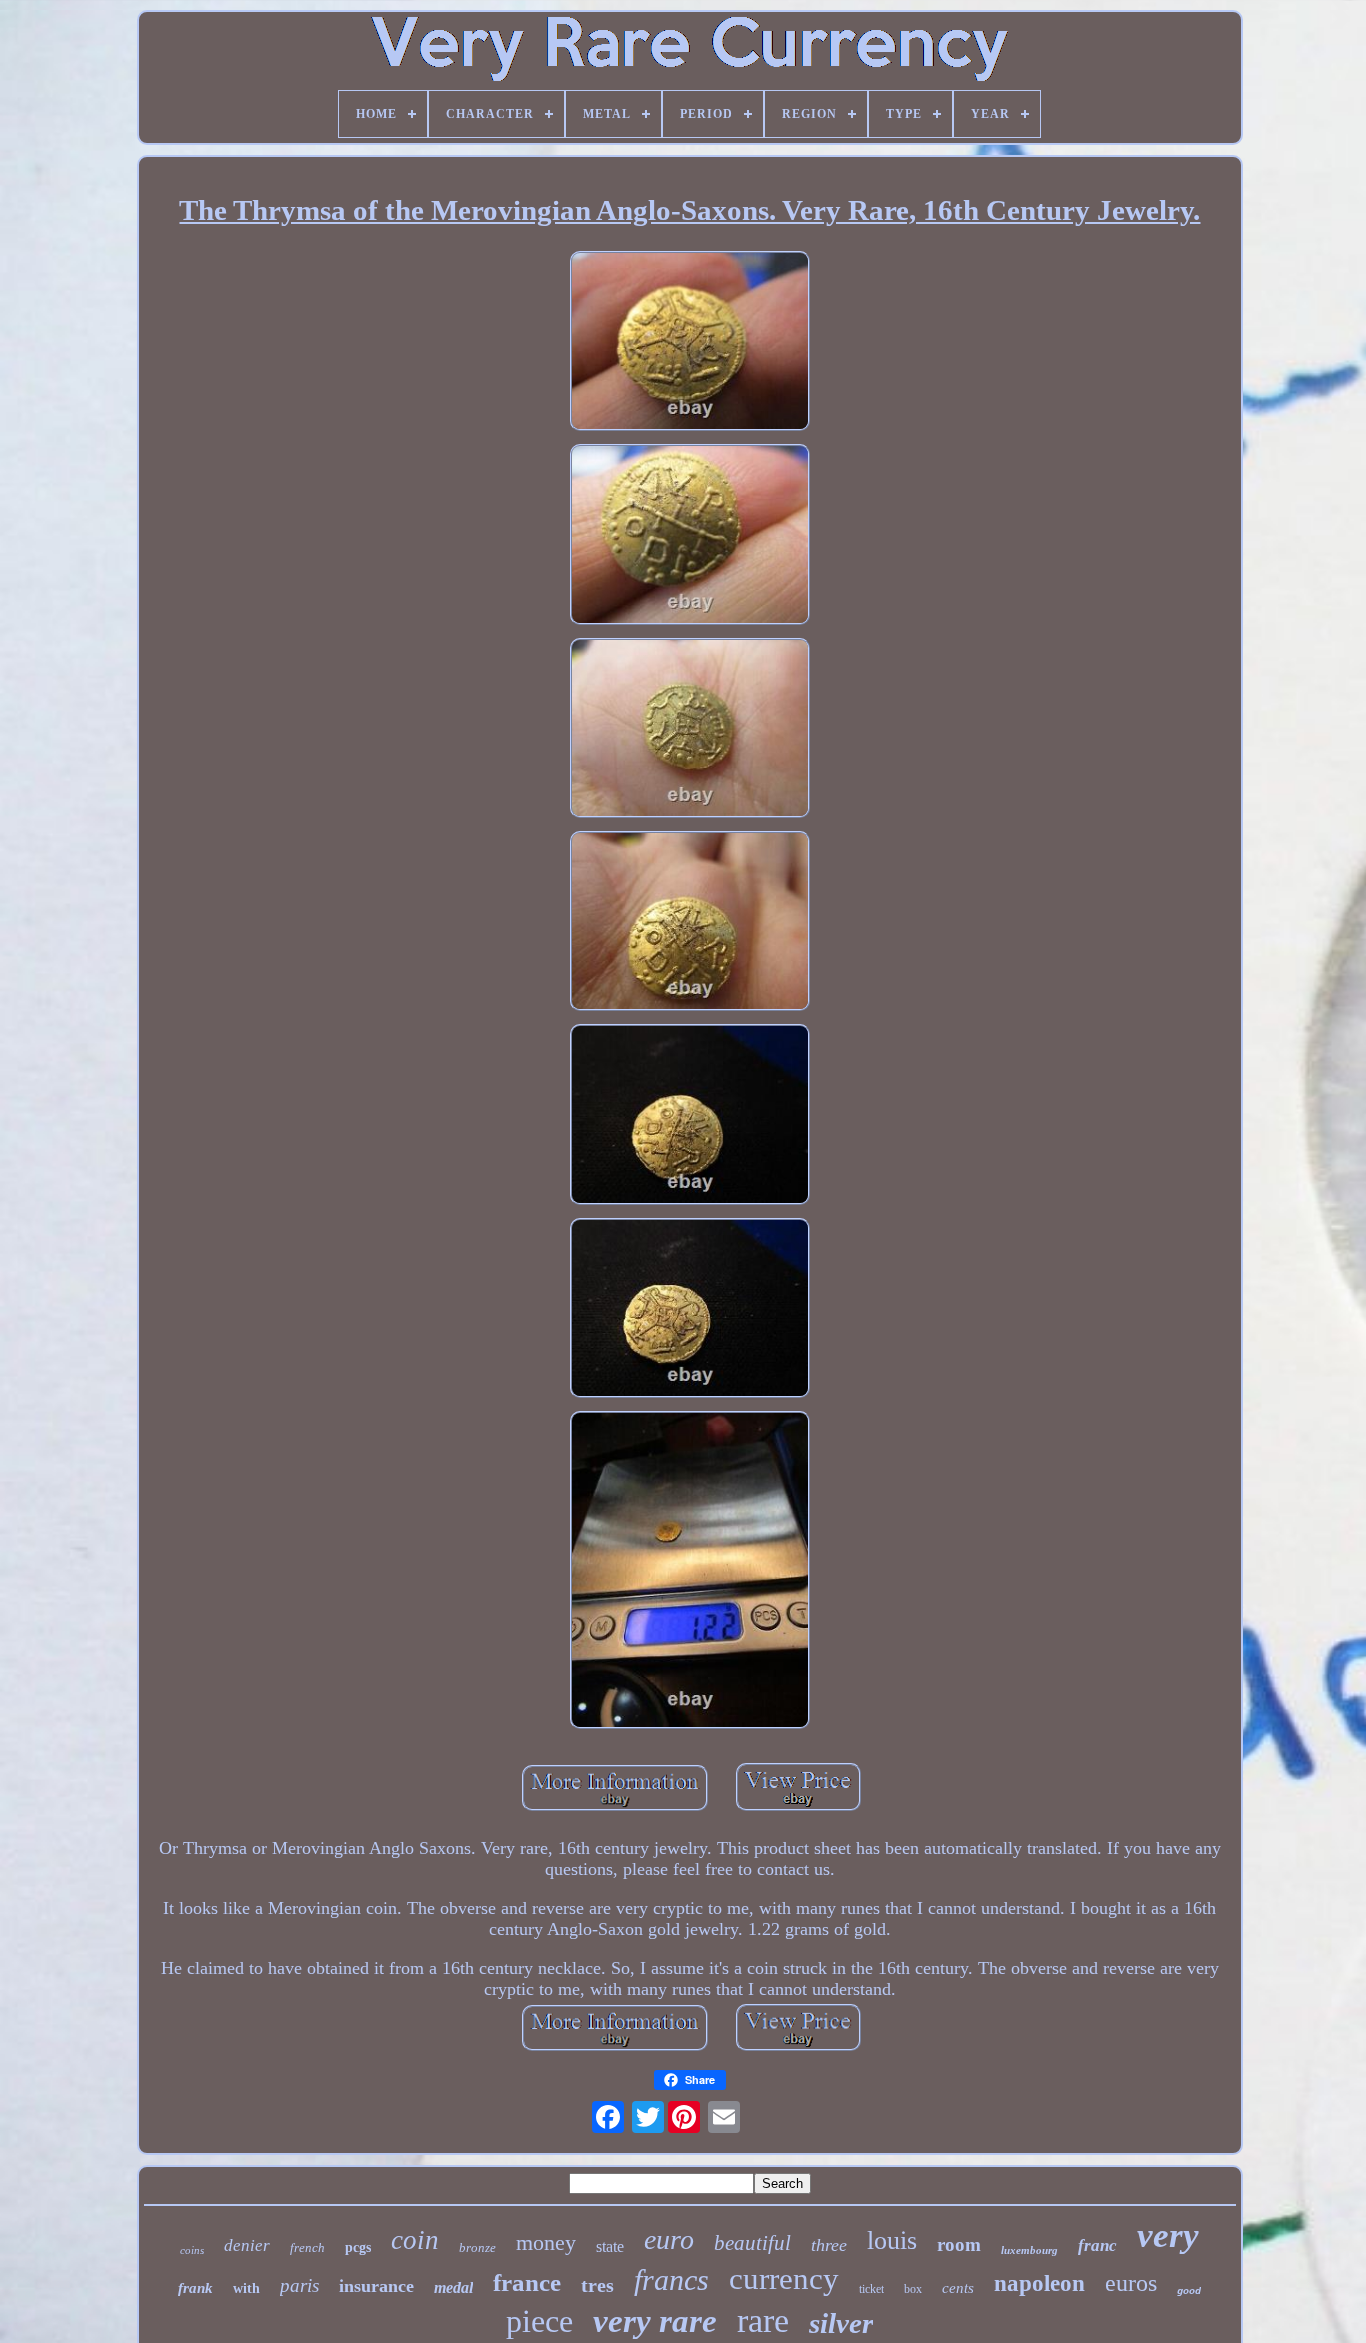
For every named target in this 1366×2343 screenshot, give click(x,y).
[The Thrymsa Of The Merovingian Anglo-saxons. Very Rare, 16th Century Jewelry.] (690, 343)
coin (415, 2240)
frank (195, 2288)
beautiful (752, 2243)
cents (958, 2288)
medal (453, 2287)
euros (1131, 2283)
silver (841, 2323)
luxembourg (1029, 2250)
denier (247, 2245)
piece (539, 2321)
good (1189, 2291)
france (527, 2282)
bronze (477, 2247)
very (1168, 2235)
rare (763, 2320)
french (307, 2247)
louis (892, 2240)
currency (784, 2278)
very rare (655, 2321)
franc (1097, 2245)
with (246, 2288)
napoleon (1039, 2283)
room (959, 2244)
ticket (871, 2289)
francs (671, 2279)
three (829, 2245)
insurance (376, 2286)
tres (597, 2285)
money (546, 2242)
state (610, 2246)
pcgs (358, 2247)
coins (192, 2250)
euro (669, 2239)
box (913, 2289)
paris (299, 2285)
